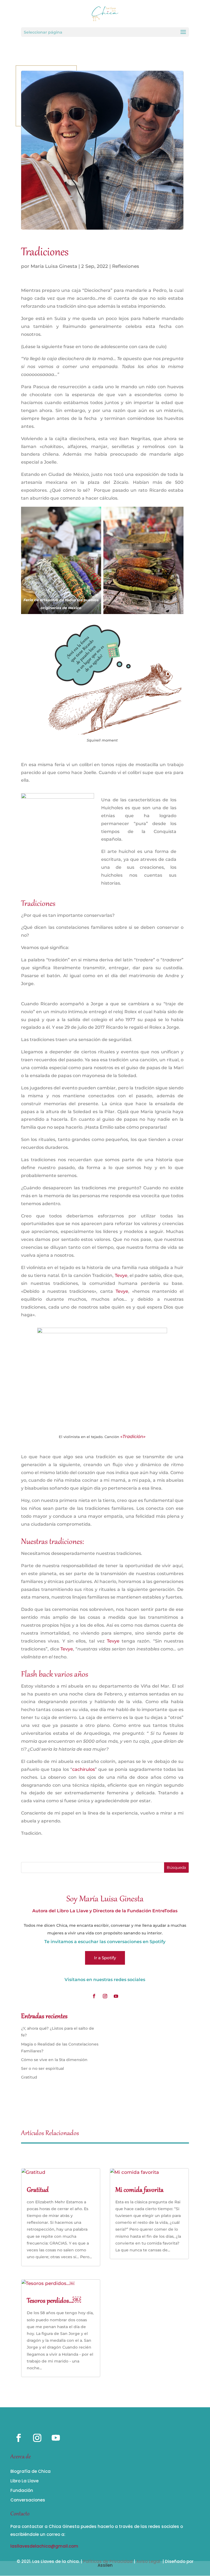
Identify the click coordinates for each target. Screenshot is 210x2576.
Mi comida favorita (139, 2190)
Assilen (105, 2565)
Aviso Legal (148, 2561)
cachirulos (84, 1769)
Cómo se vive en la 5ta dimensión (54, 2060)
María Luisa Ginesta (54, 266)
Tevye (121, 1275)
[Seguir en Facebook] (94, 1996)
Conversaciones (28, 2500)
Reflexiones (126, 266)
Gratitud (29, 2077)
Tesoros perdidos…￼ (54, 2301)
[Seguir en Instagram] (105, 1996)
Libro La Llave (24, 2481)
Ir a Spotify (105, 1958)
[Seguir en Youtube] (116, 1996)
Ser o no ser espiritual (43, 2068)
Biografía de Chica (30, 2471)
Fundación (22, 2490)
